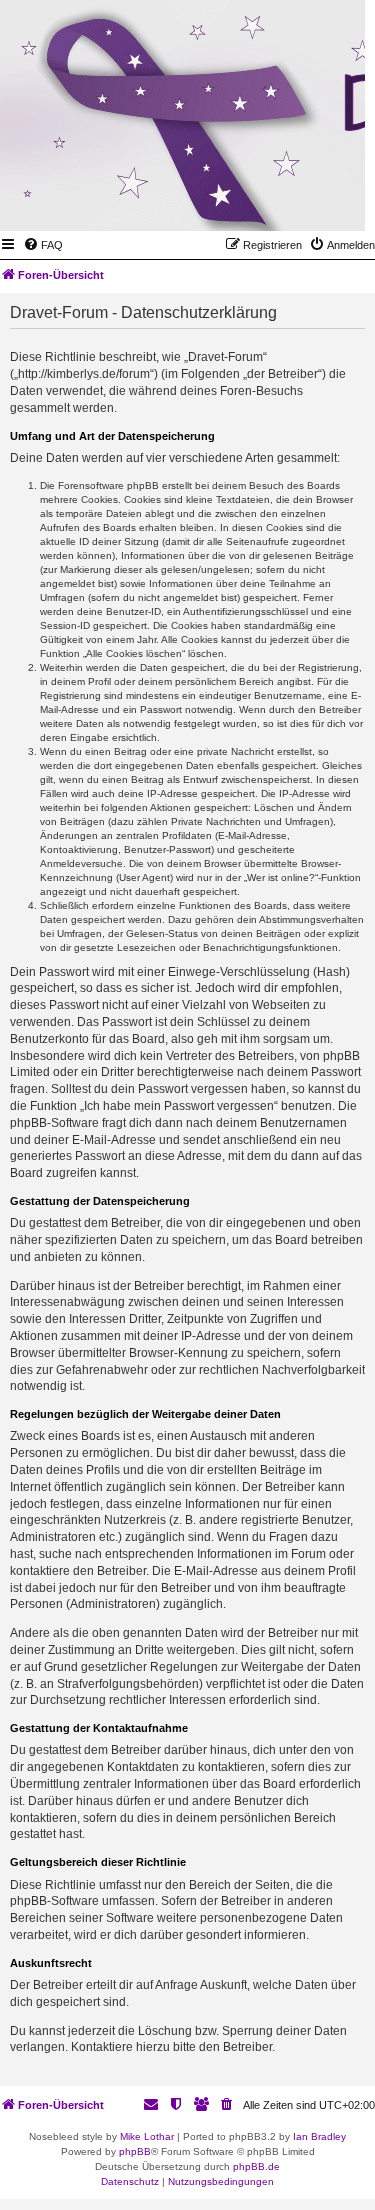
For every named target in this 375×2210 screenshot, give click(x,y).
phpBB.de (256, 2166)
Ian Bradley (319, 2136)
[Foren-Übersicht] (252, 202)
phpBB (135, 2151)
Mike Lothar (147, 2136)
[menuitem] (43, 245)
